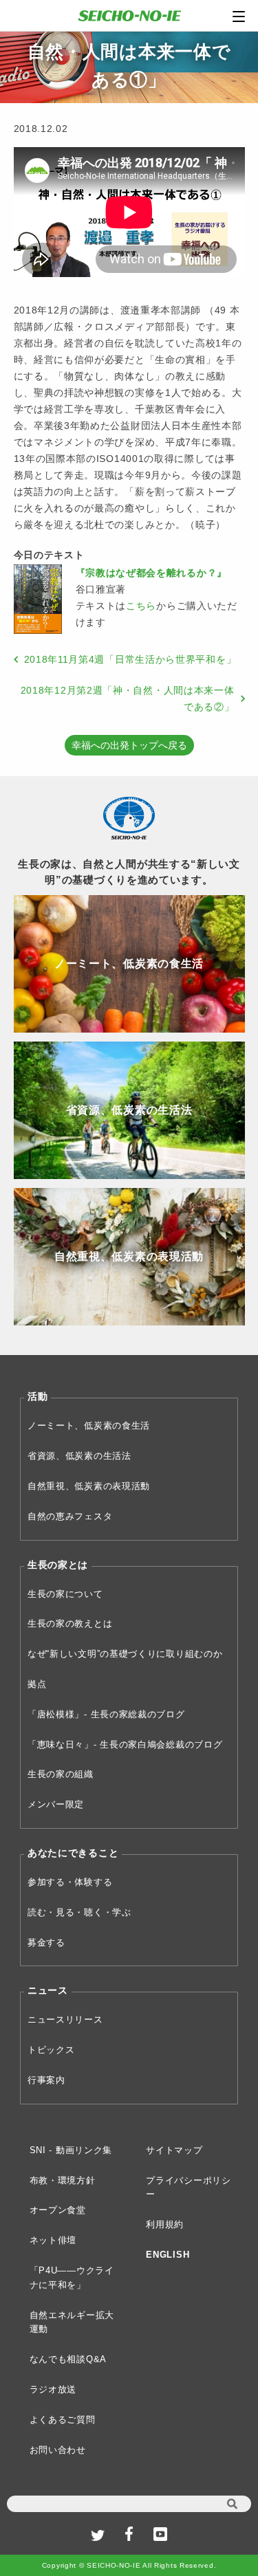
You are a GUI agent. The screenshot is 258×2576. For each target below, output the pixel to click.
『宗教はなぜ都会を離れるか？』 (152, 573)
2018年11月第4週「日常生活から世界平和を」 (130, 659)
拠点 (37, 1684)
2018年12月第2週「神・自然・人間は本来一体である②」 (128, 698)
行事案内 (46, 2080)
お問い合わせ (58, 2450)
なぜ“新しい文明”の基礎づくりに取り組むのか (125, 1654)
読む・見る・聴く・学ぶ (79, 1912)
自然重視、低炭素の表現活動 (89, 1486)
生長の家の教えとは (70, 1623)
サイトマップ (174, 2150)
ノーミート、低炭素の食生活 (89, 1425)
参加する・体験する (70, 1882)
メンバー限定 (56, 1804)
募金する (46, 1942)
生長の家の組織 (61, 1774)
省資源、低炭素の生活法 (79, 1456)
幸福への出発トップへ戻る (129, 745)
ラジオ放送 (53, 2389)
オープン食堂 (58, 2210)
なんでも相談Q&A (68, 2359)
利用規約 (165, 2224)
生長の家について (65, 1594)
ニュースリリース (65, 2019)
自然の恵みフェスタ (70, 1516)
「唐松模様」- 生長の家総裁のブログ (106, 1714)
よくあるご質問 (63, 2420)
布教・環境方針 (63, 2180)
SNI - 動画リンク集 (71, 2150)
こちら (141, 606)
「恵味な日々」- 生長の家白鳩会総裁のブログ (125, 1744)
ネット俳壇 (53, 2240)
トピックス (51, 2050)
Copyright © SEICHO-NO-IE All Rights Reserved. (129, 2565)
